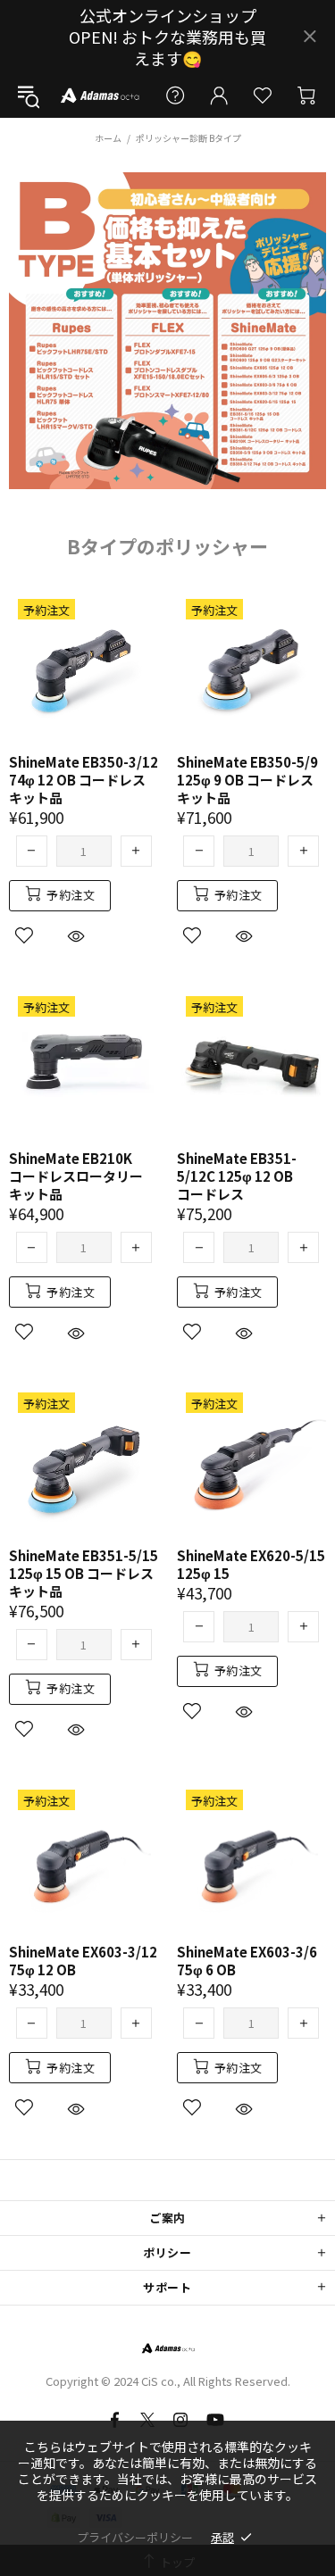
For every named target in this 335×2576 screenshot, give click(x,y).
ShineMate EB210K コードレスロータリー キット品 (76, 1176)
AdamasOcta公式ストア (100, 95)
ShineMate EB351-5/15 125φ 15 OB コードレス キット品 (84, 1574)
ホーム (108, 138)
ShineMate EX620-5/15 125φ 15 (251, 1565)
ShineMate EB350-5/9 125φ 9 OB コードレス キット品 (247, 780)
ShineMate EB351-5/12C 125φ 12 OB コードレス (237, 1176)
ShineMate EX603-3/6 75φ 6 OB (247, 1961)
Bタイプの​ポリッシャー (167, 546)
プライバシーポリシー (135, 2537)
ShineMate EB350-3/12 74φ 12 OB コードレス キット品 (84, 780)
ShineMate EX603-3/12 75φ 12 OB (83, 1961)
